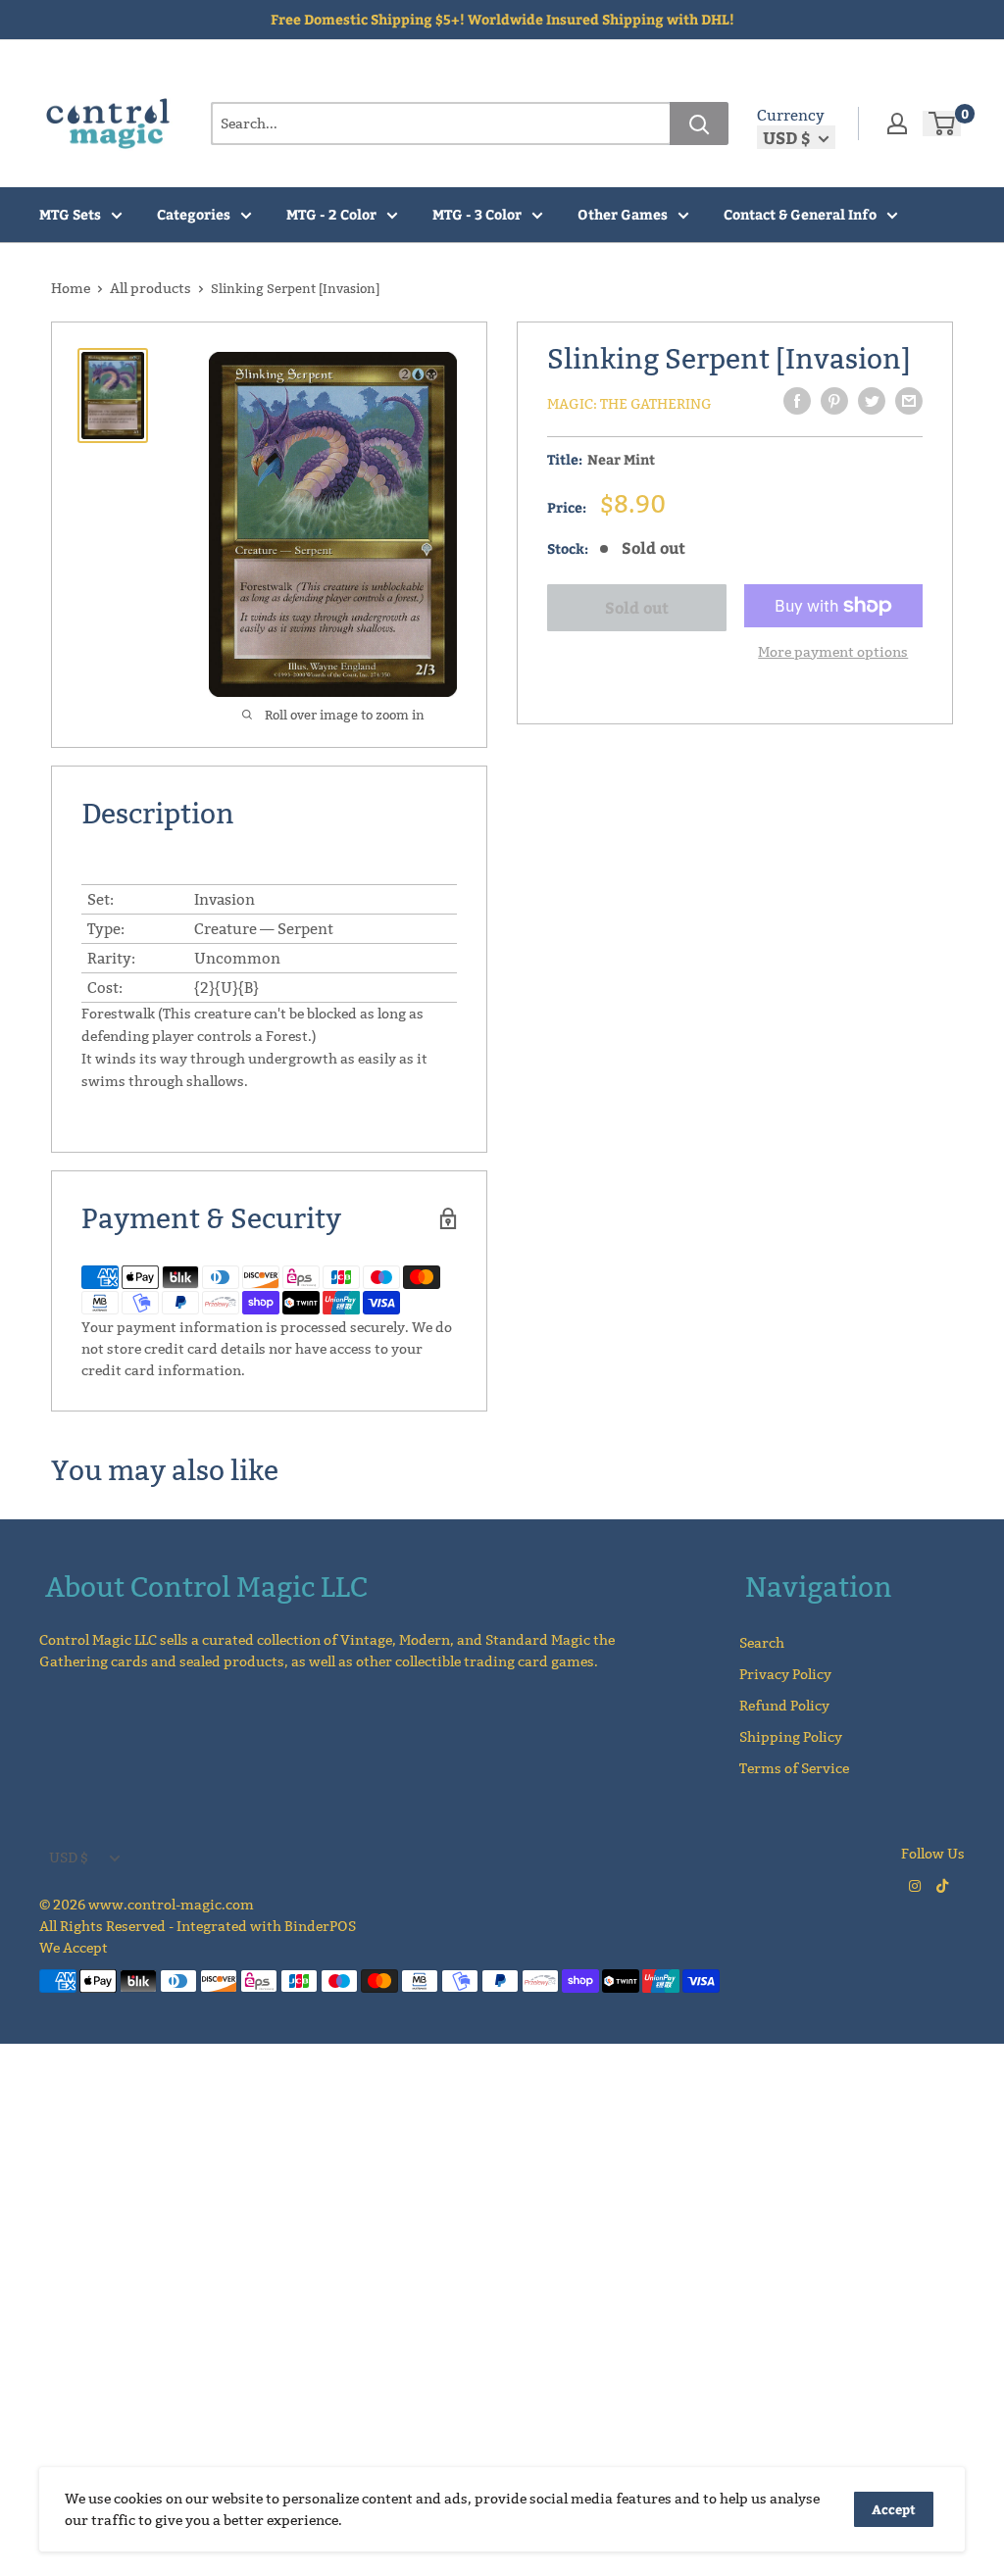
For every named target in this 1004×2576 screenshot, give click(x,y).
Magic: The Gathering (629, 404)
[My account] (897, 124)
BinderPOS (320, 1926)
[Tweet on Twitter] (872, 401)
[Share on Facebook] (797, 401)
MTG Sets (70, 214)
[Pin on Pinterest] (834, 401)
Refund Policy (784, 1706)
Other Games (623, 214)
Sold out (637, 607)
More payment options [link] (833, 652)
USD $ (69, 1858)
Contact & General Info (800, 214)
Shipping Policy (791, 1737)
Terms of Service (794, 1768)
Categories (194, 214)
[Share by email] (909, 401)
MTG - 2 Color (331, 214)
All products (151, 288)
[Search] (699, 124)
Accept (894, 2509)
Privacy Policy (785, 1674)
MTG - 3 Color (477, 214)
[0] (943, 124)
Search (762, 1643)
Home (71, 288)
